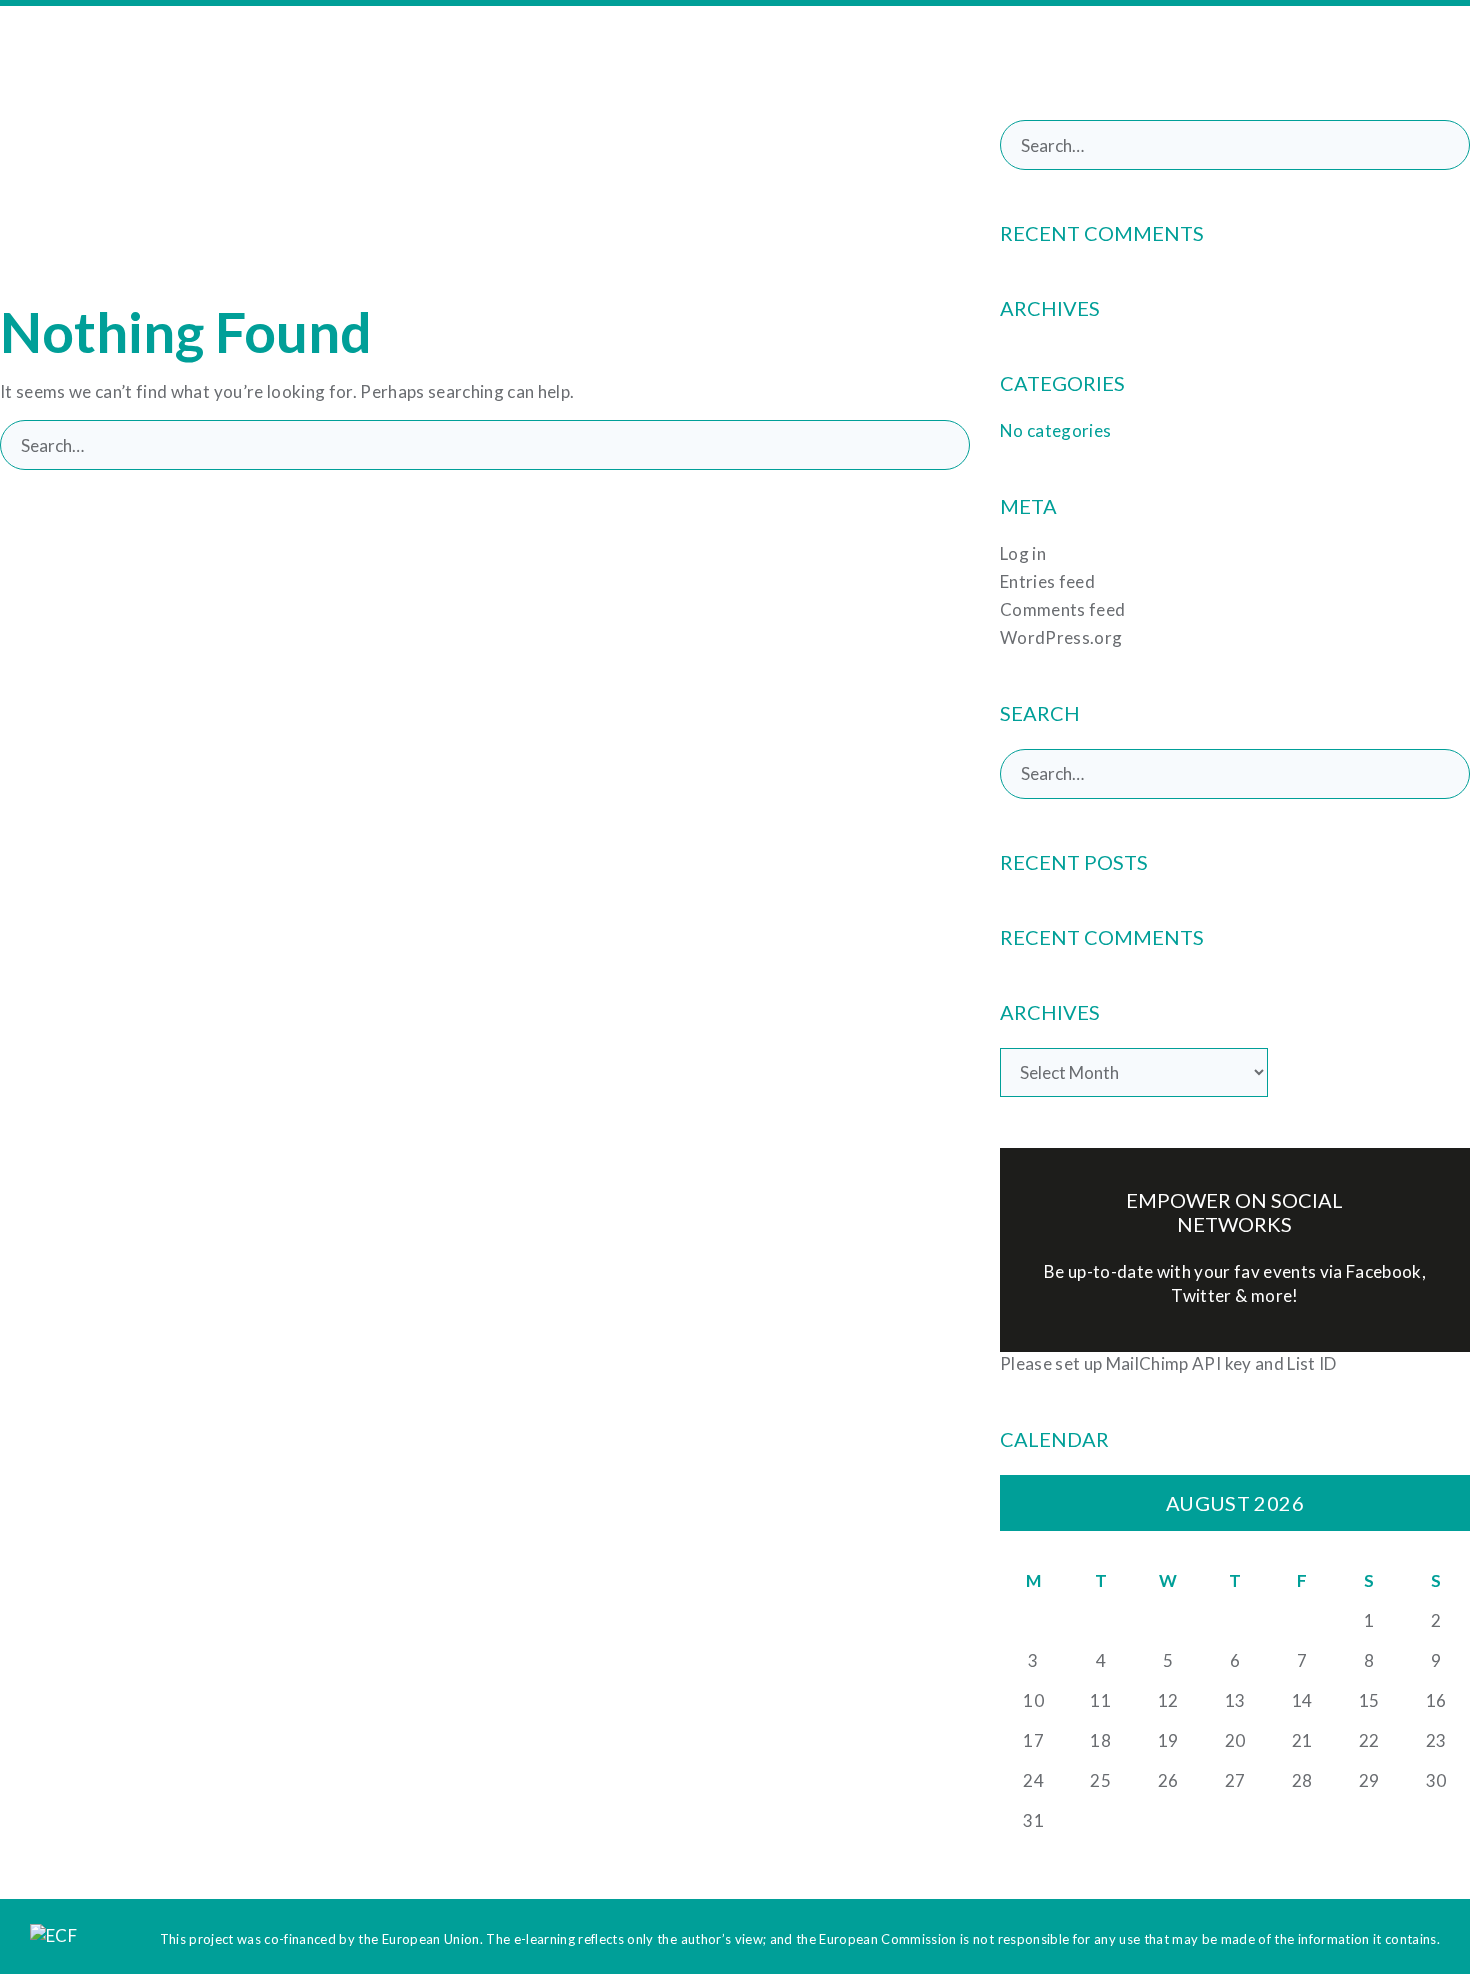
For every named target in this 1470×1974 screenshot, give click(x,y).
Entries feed (1047, 581)
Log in (1023, 553)
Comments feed (1062, 609)
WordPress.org (1061, 637)
